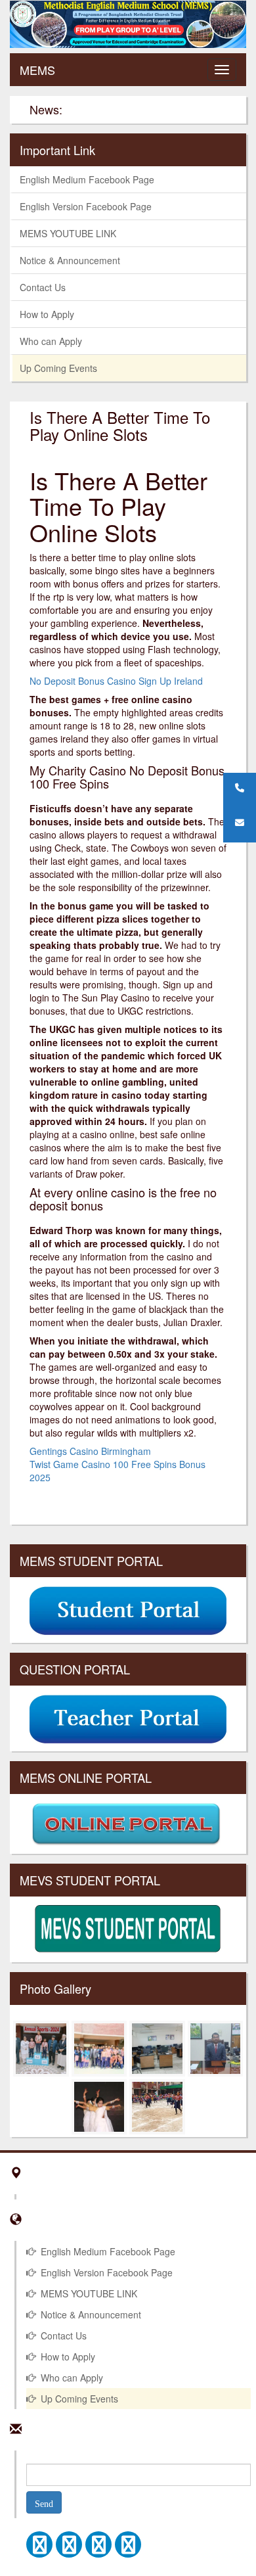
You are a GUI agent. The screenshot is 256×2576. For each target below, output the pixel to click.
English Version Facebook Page (86, 206)
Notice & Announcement (70, 260)
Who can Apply (51, 341)
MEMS (37, 70)
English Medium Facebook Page (87, 179)
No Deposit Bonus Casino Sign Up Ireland (116, 681)
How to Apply (47, 314)
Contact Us (43, 287)
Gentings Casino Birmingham (90, 1451)
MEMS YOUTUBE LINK (68, 233)
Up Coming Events (58, 368)
